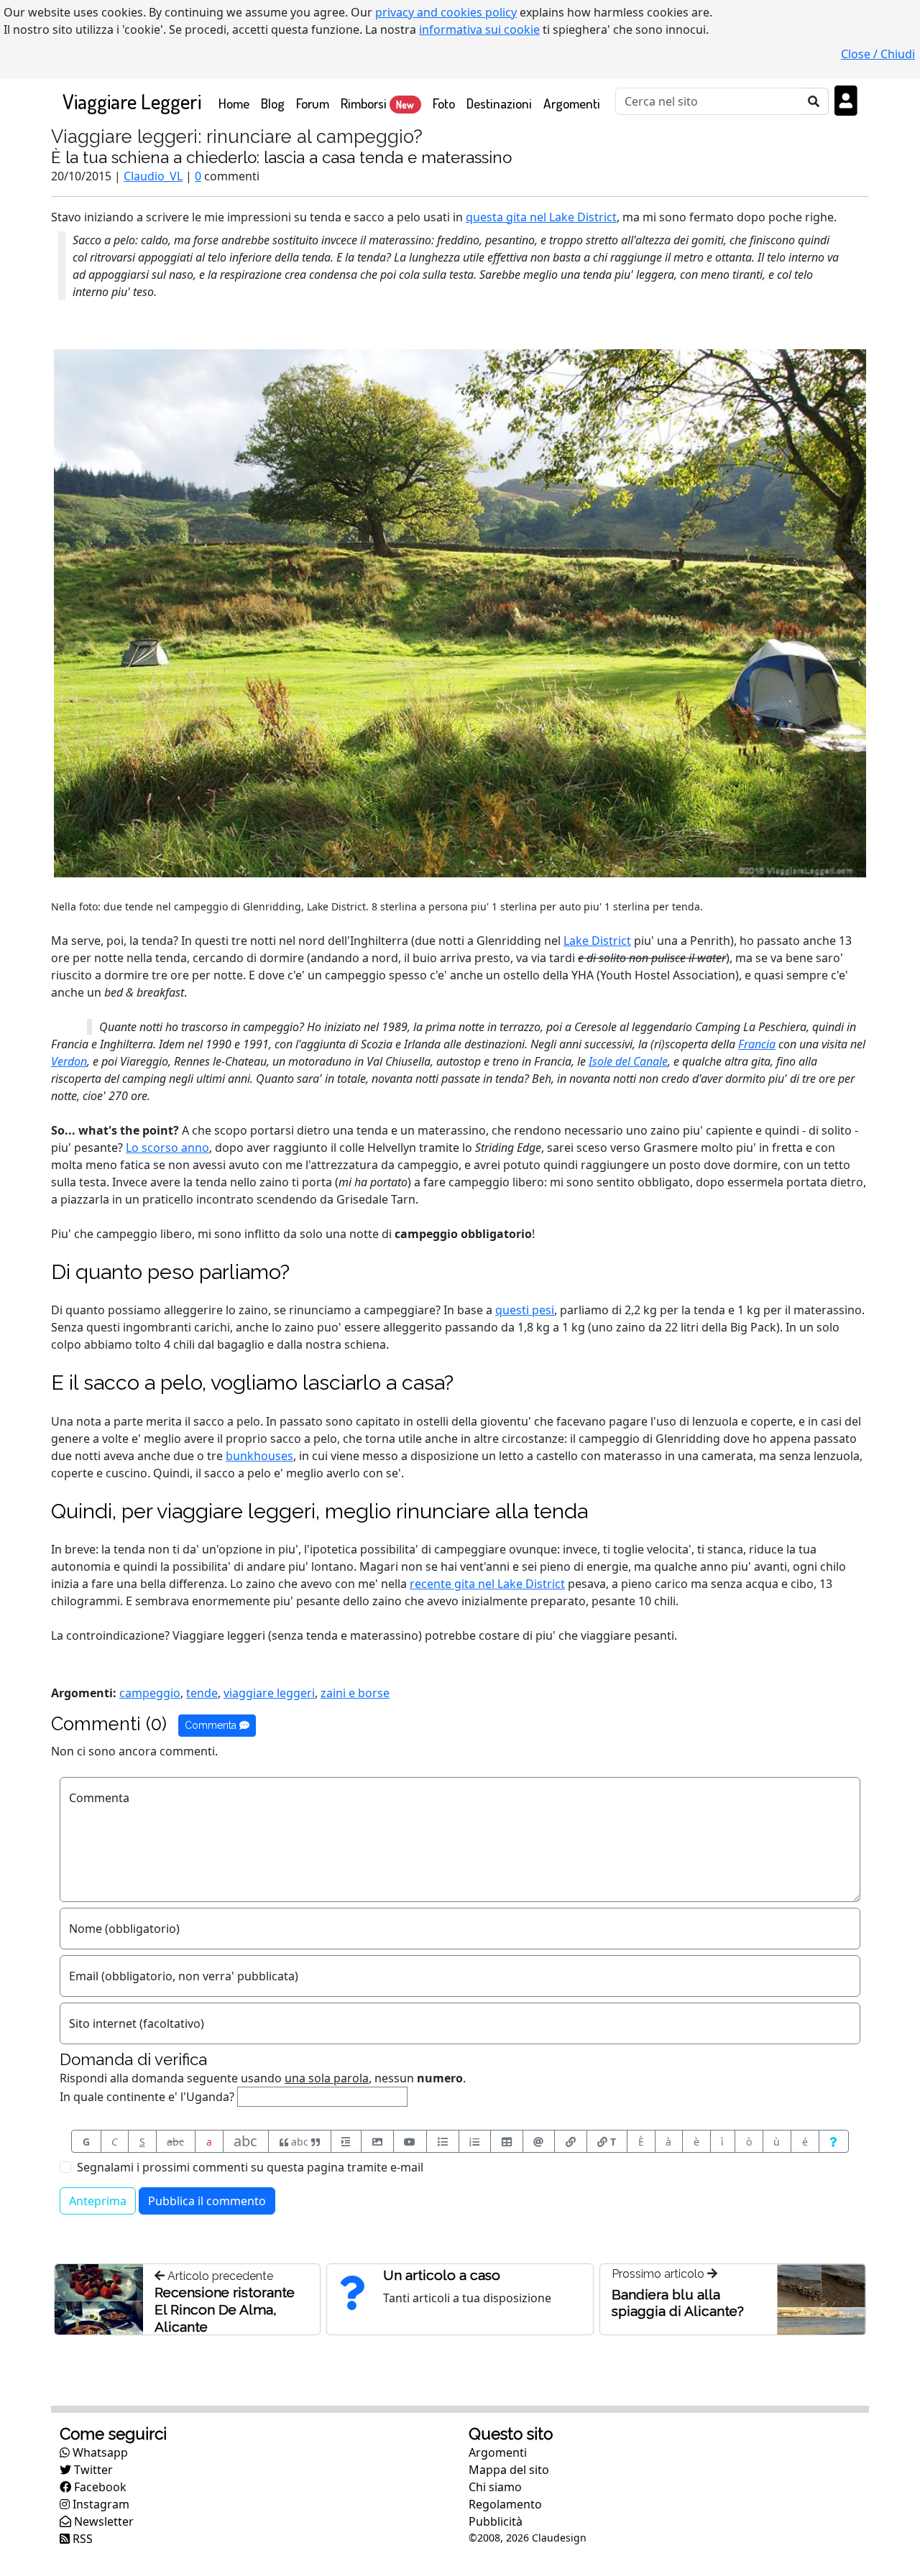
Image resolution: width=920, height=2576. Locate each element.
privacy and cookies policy (446, 12)
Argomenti (572, 103)
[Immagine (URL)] (377, 2141)
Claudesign (559, 2538)
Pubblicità (496, 2521)
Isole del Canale (628, 1061)
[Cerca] (814, 101)
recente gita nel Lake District (487, 1584)
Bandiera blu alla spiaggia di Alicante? (678, 2303)
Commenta (212, 1725)
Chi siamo (495, 2487)
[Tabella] (507, 2141)
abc (175, 2142)
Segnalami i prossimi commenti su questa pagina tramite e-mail (250, 2167)
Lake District (597, 941)
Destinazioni (499, 103)
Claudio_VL (153, 176)
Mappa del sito (509, 2470)
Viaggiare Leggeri (132, 101)
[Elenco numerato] (475, 2141)
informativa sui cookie (479, 29)
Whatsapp (99, 2452)
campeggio (150, 1693)
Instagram (100, 2504)
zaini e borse (355, 1693)
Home (237, 103)
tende (202, 1693)
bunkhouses (259, 1456)
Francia (757, 1044)
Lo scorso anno (167, 1148)
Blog (273, 103)
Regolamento (505, 2504)
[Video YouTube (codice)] (410, 2141)
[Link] (571, 2141)
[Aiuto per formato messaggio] (834, 2141)
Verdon (69, 1061)
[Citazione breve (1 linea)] (346, 2141)
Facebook (99, 2487)
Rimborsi (377, 103)
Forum (313, 103)
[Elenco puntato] (443, 2141)
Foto (444, 103)
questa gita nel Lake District (541, 217)
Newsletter (102, 2521)
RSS (81, 2539)
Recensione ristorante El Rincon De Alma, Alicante (225, 2309)
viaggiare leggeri (269, 1693)
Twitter (92, 2470)
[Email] (539, 2141)
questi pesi (525, 1310)
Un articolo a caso (442, 2275)
